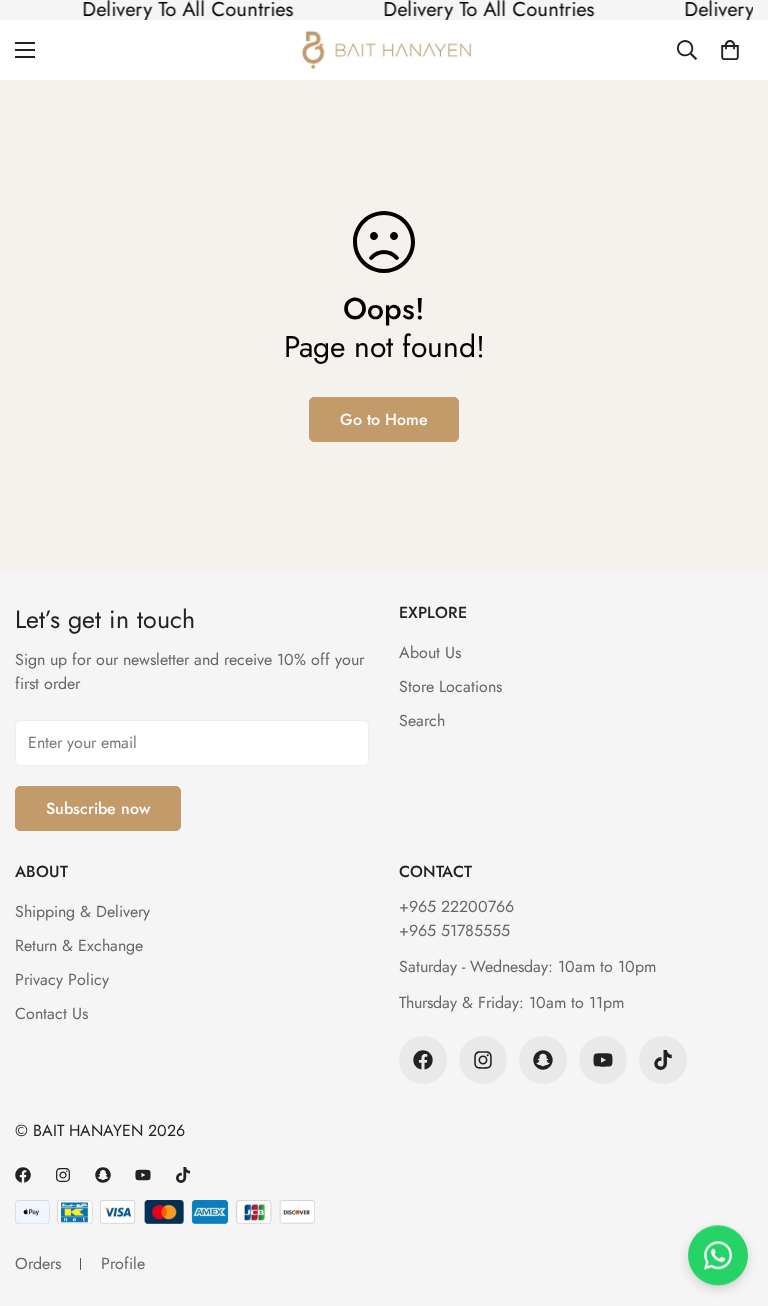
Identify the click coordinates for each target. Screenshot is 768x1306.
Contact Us (51, 1013)
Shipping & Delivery (82, 911)
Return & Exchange (79, 945)
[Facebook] (423, 1060)
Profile (123, 1263)
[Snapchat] (543, 1060)
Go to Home (384, 419)
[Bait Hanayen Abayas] (384, 50)
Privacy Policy (62, 979)
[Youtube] (603, 1060)
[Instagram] (483, 1060)
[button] (730, 50)
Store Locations (450, 686)
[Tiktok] (663, 1060)
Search (422, 720)
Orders (38, 1263)
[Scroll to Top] (729, 1197)
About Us (430, 652)
